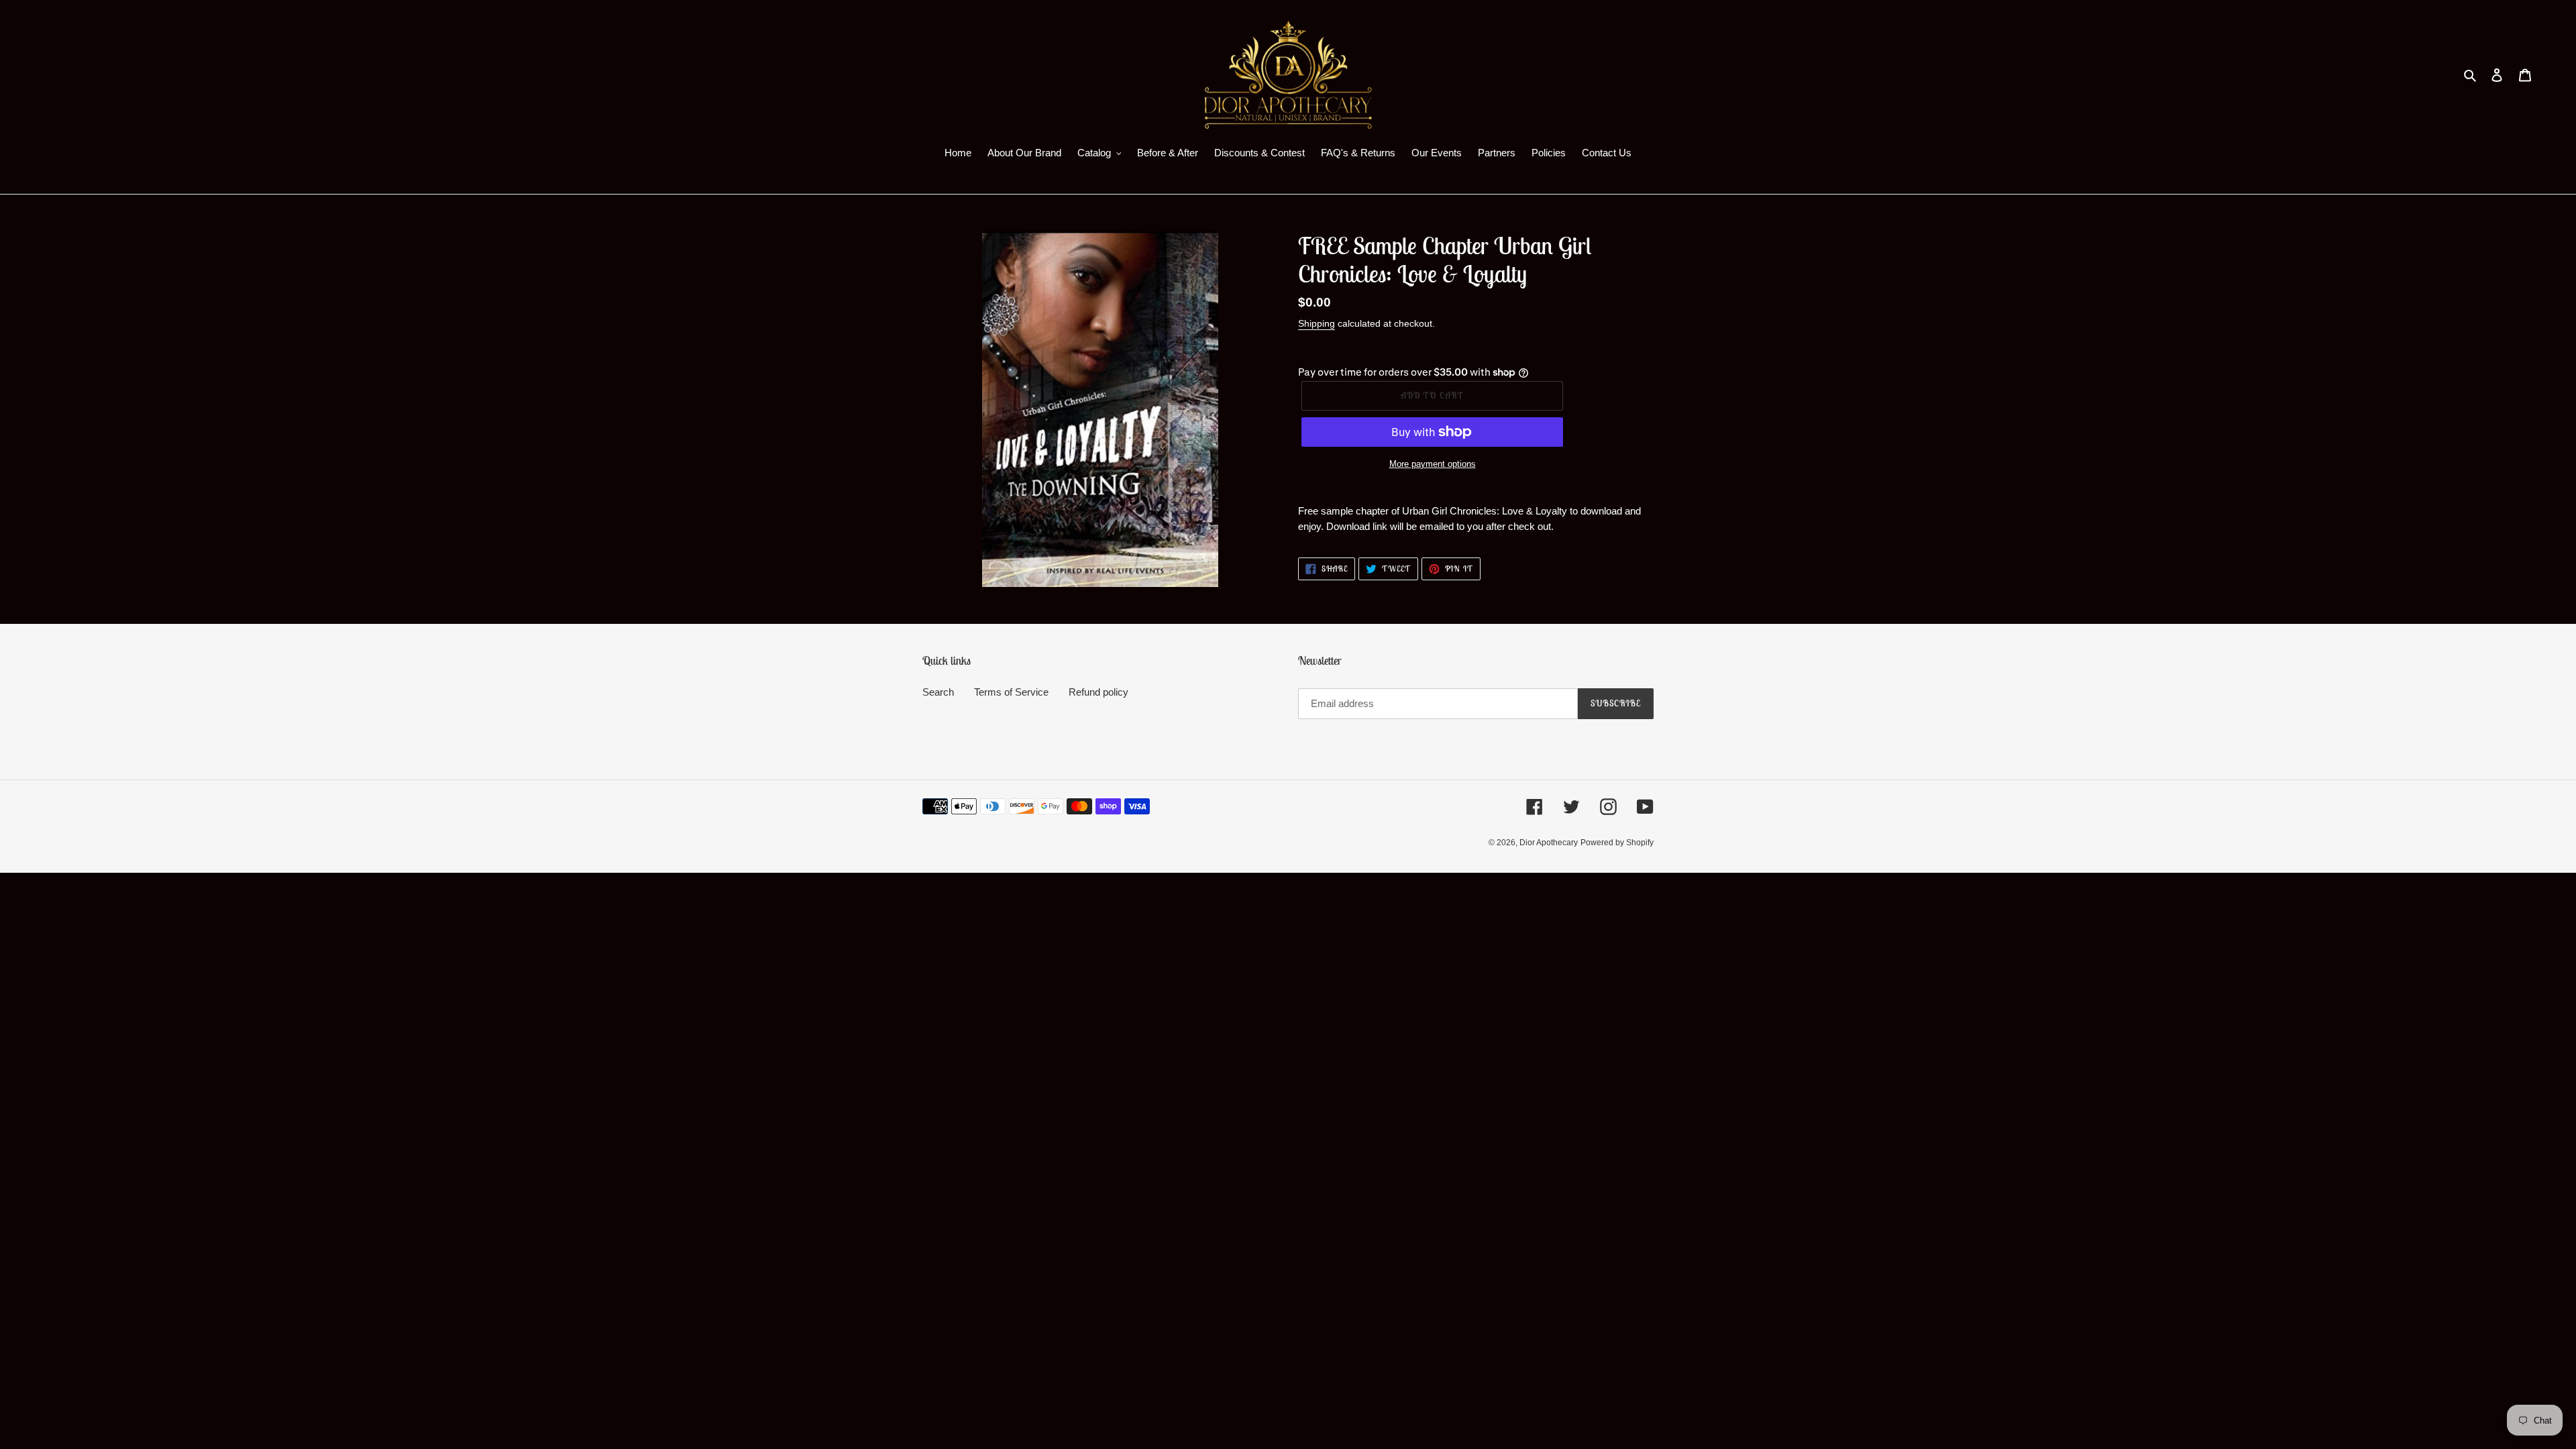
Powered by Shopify (1617, 843)
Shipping (1317, 323)
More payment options (1433, 464)
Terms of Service (1011, 692)
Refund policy (1098, 692)
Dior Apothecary (1549, 843)
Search (938, 692)
